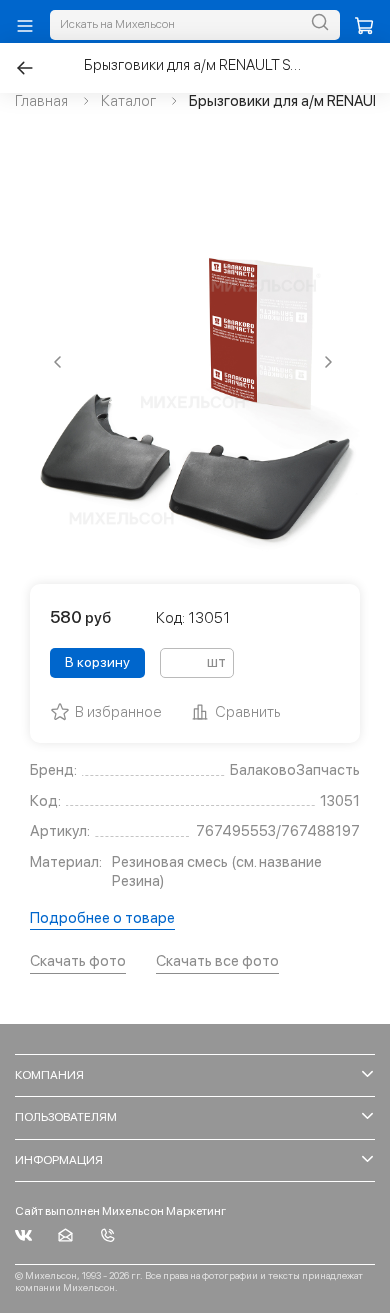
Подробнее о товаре (102, 918)
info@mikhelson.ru (65, 1235)
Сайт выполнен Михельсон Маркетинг (120, 1211)
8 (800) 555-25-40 (107, 1235)
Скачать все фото (217, 961)
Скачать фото (78, 961)
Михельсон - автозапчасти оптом (23, 1235)
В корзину (97, 662)
